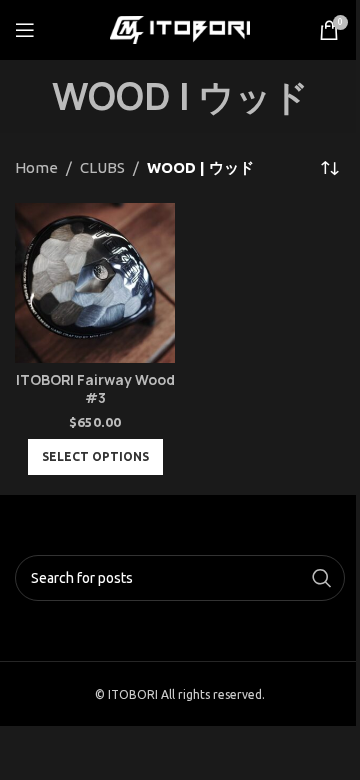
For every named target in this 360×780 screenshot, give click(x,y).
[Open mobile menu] (25, 30)
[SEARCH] (322, 578)
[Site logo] (180, 28)
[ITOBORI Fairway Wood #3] (95, 283)
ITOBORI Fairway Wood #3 (95, 389)
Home (36, 167)
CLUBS (102, 167)
